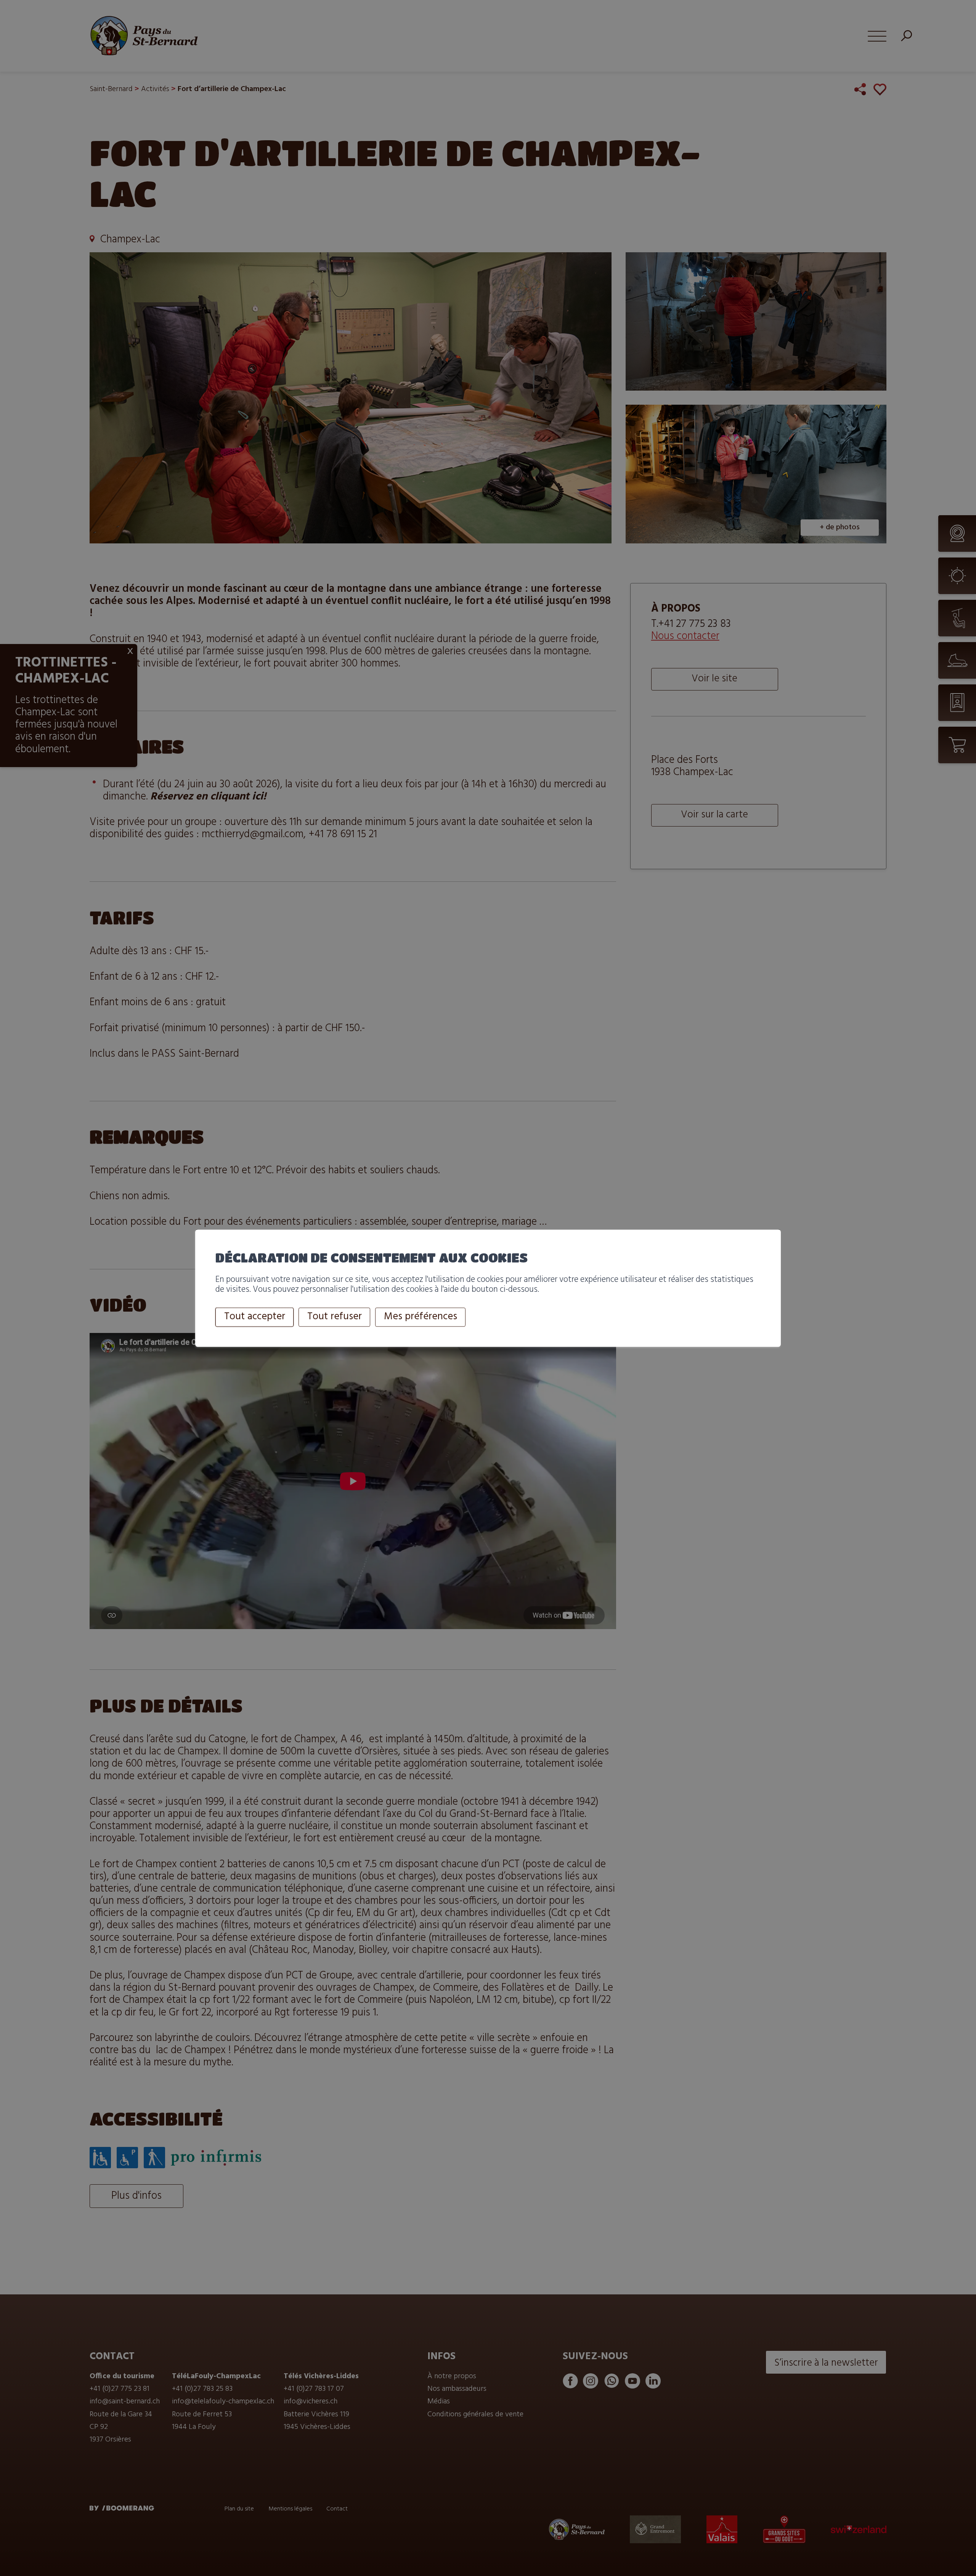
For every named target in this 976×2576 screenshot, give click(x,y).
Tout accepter (255, 1317)
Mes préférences (421, 1317)
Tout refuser (335, 1317)
